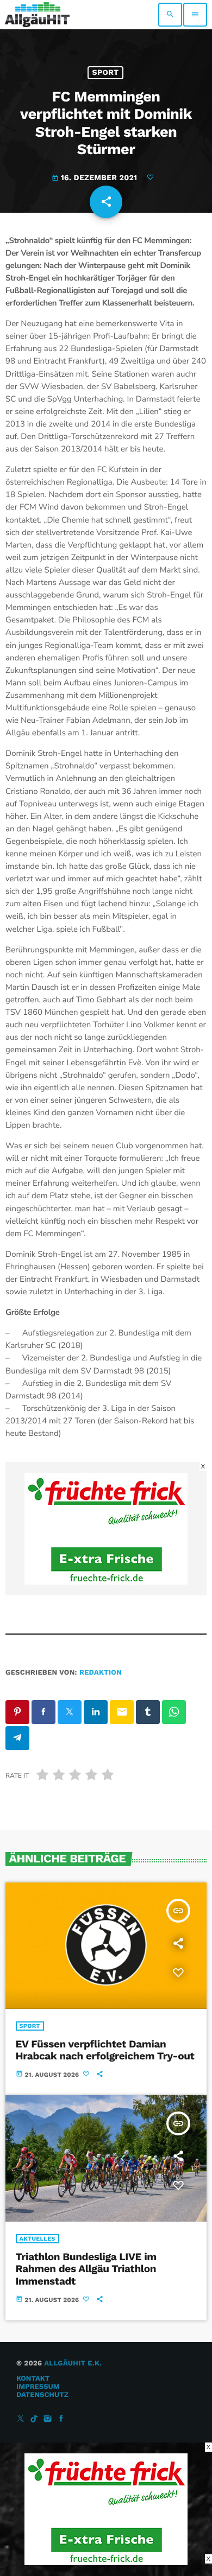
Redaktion (101, 1673)
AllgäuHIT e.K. (73, 2364)
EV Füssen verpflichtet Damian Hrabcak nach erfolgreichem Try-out (105, 2050)
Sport (106, 73)
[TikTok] (34, 2419)
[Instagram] (48, 2419)
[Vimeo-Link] (37, 15)
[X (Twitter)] (21, 2419)
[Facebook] (61, 2419)
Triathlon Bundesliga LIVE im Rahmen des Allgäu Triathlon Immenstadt (86, 2269)
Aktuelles (38, 2239)
